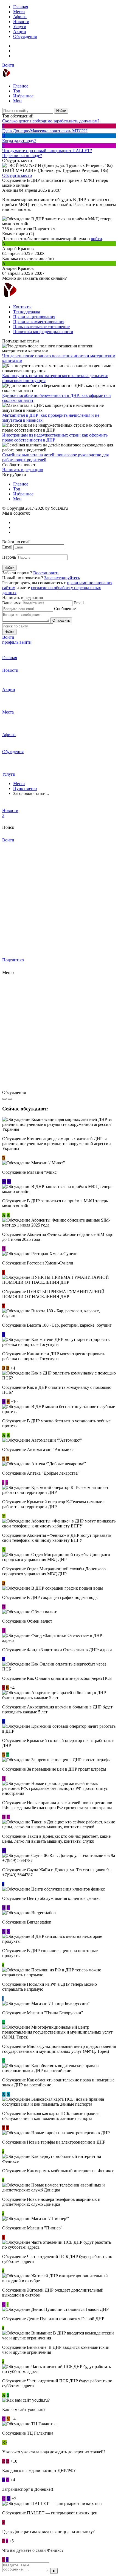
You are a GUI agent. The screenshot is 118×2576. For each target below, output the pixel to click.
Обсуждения (25, 36)
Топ (17, 91)
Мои (17, 101)
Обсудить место (17, 175)
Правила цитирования (34, 317)
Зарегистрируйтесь (62, 578)
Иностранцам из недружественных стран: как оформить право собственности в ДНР (55, 437)
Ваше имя (11, 603)
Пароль (9, 557)
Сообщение (65, 609)
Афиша (20, 17)
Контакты (22, 307)
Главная (21, 7)
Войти (8, 65)
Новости (21, 22)
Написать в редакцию (23, 470)
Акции (20, 31)
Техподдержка (27, 312)
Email (7, 547)
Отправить (61, 620)
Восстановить (46, 573)
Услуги (20, 27)
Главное (21, 86)
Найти (61, 111)
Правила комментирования (39, 322)
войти (96, 239)
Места (19, 12)
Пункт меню (25, 788)
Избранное (23, 96)
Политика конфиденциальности (43, 332)
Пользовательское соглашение (41, 327)
